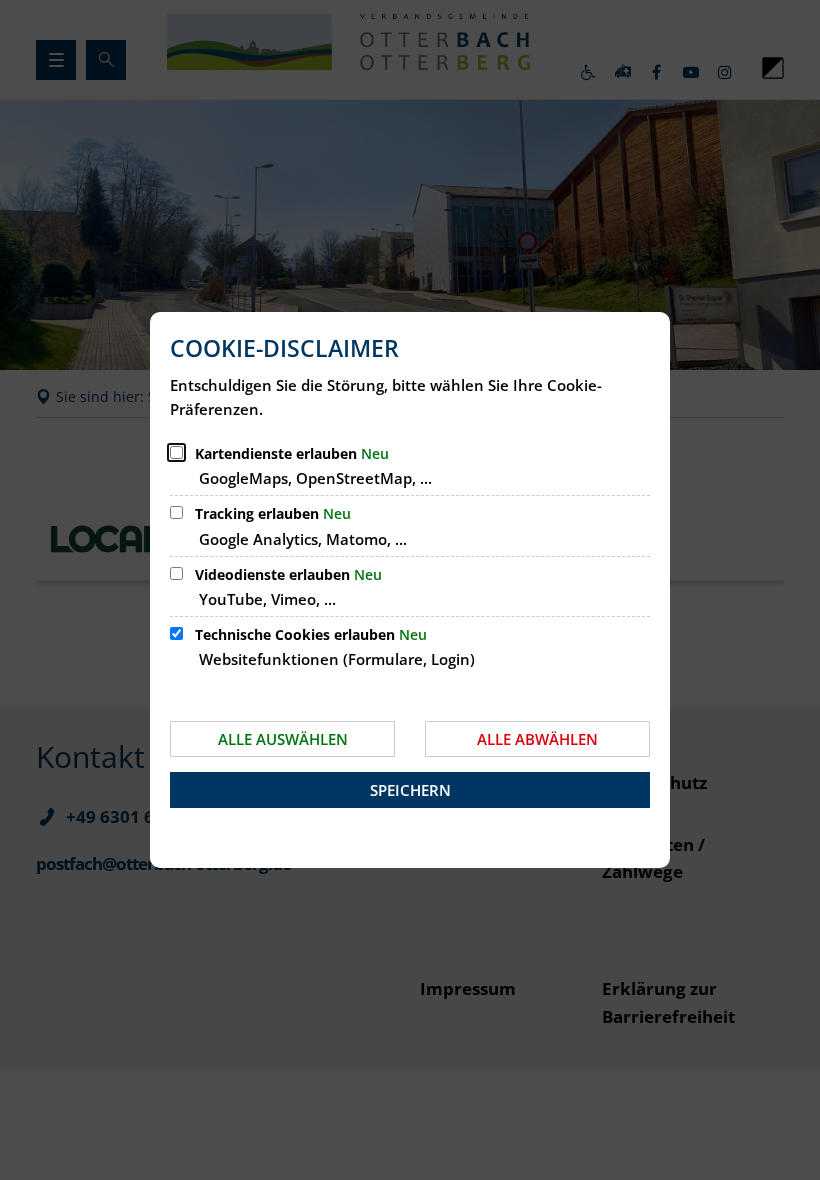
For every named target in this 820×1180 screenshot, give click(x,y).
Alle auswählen (283, 739)
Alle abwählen (537, 739)
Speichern (410, 790)
